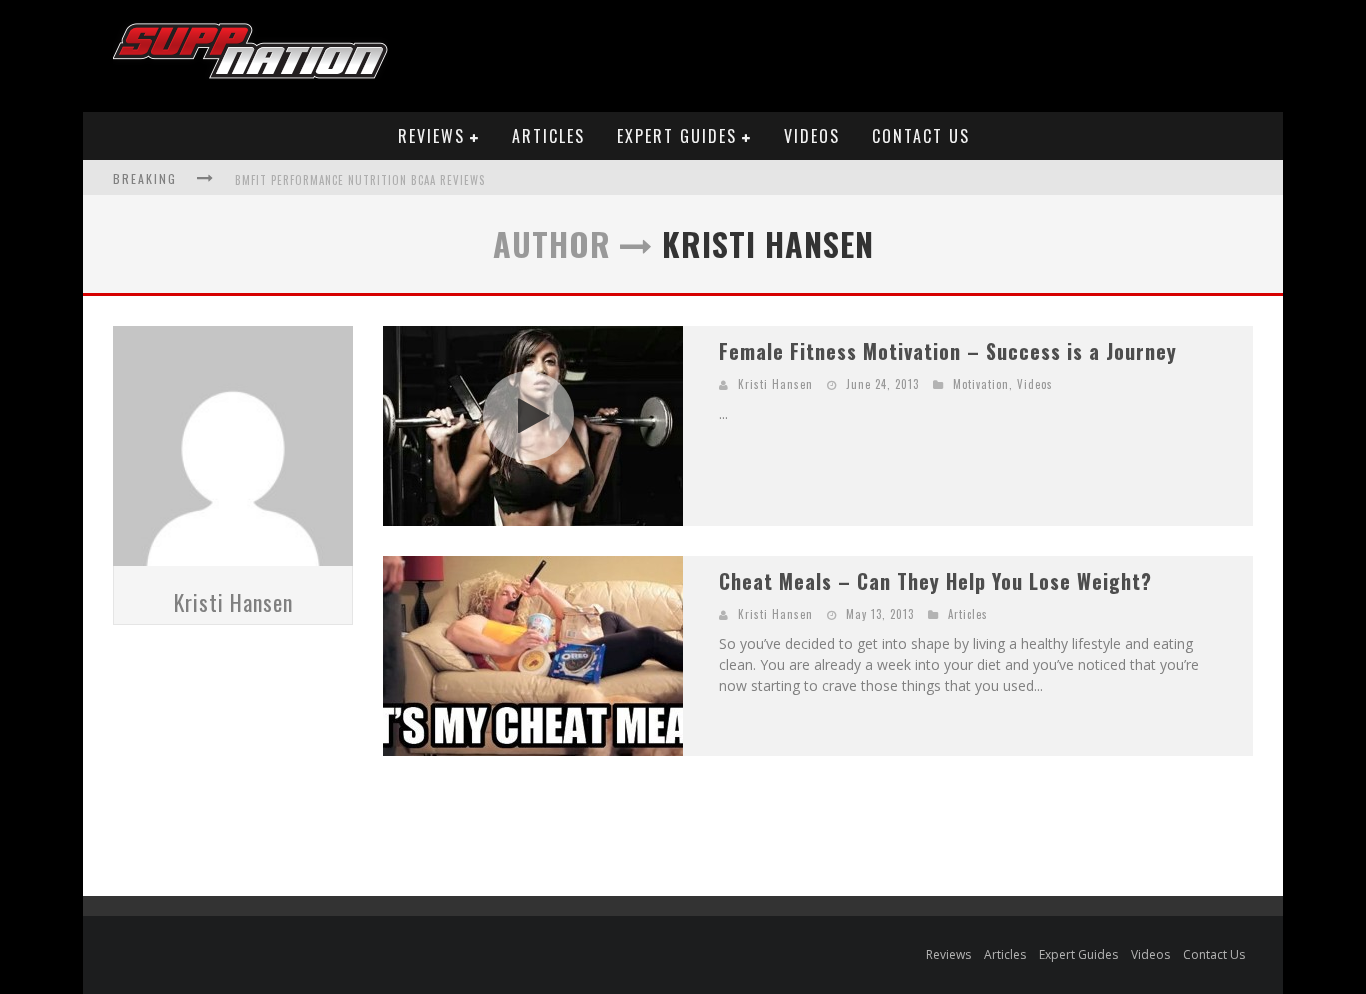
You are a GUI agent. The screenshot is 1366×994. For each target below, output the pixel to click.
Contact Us (921, 136)
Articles (548, 136)
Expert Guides (677, 136)
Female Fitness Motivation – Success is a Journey (948, 351)
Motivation (981, 384)
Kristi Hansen (233, 602)
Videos (812, 136)
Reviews (431, 136)
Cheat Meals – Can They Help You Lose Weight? (935, 581)
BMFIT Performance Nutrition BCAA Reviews (360, 180)
